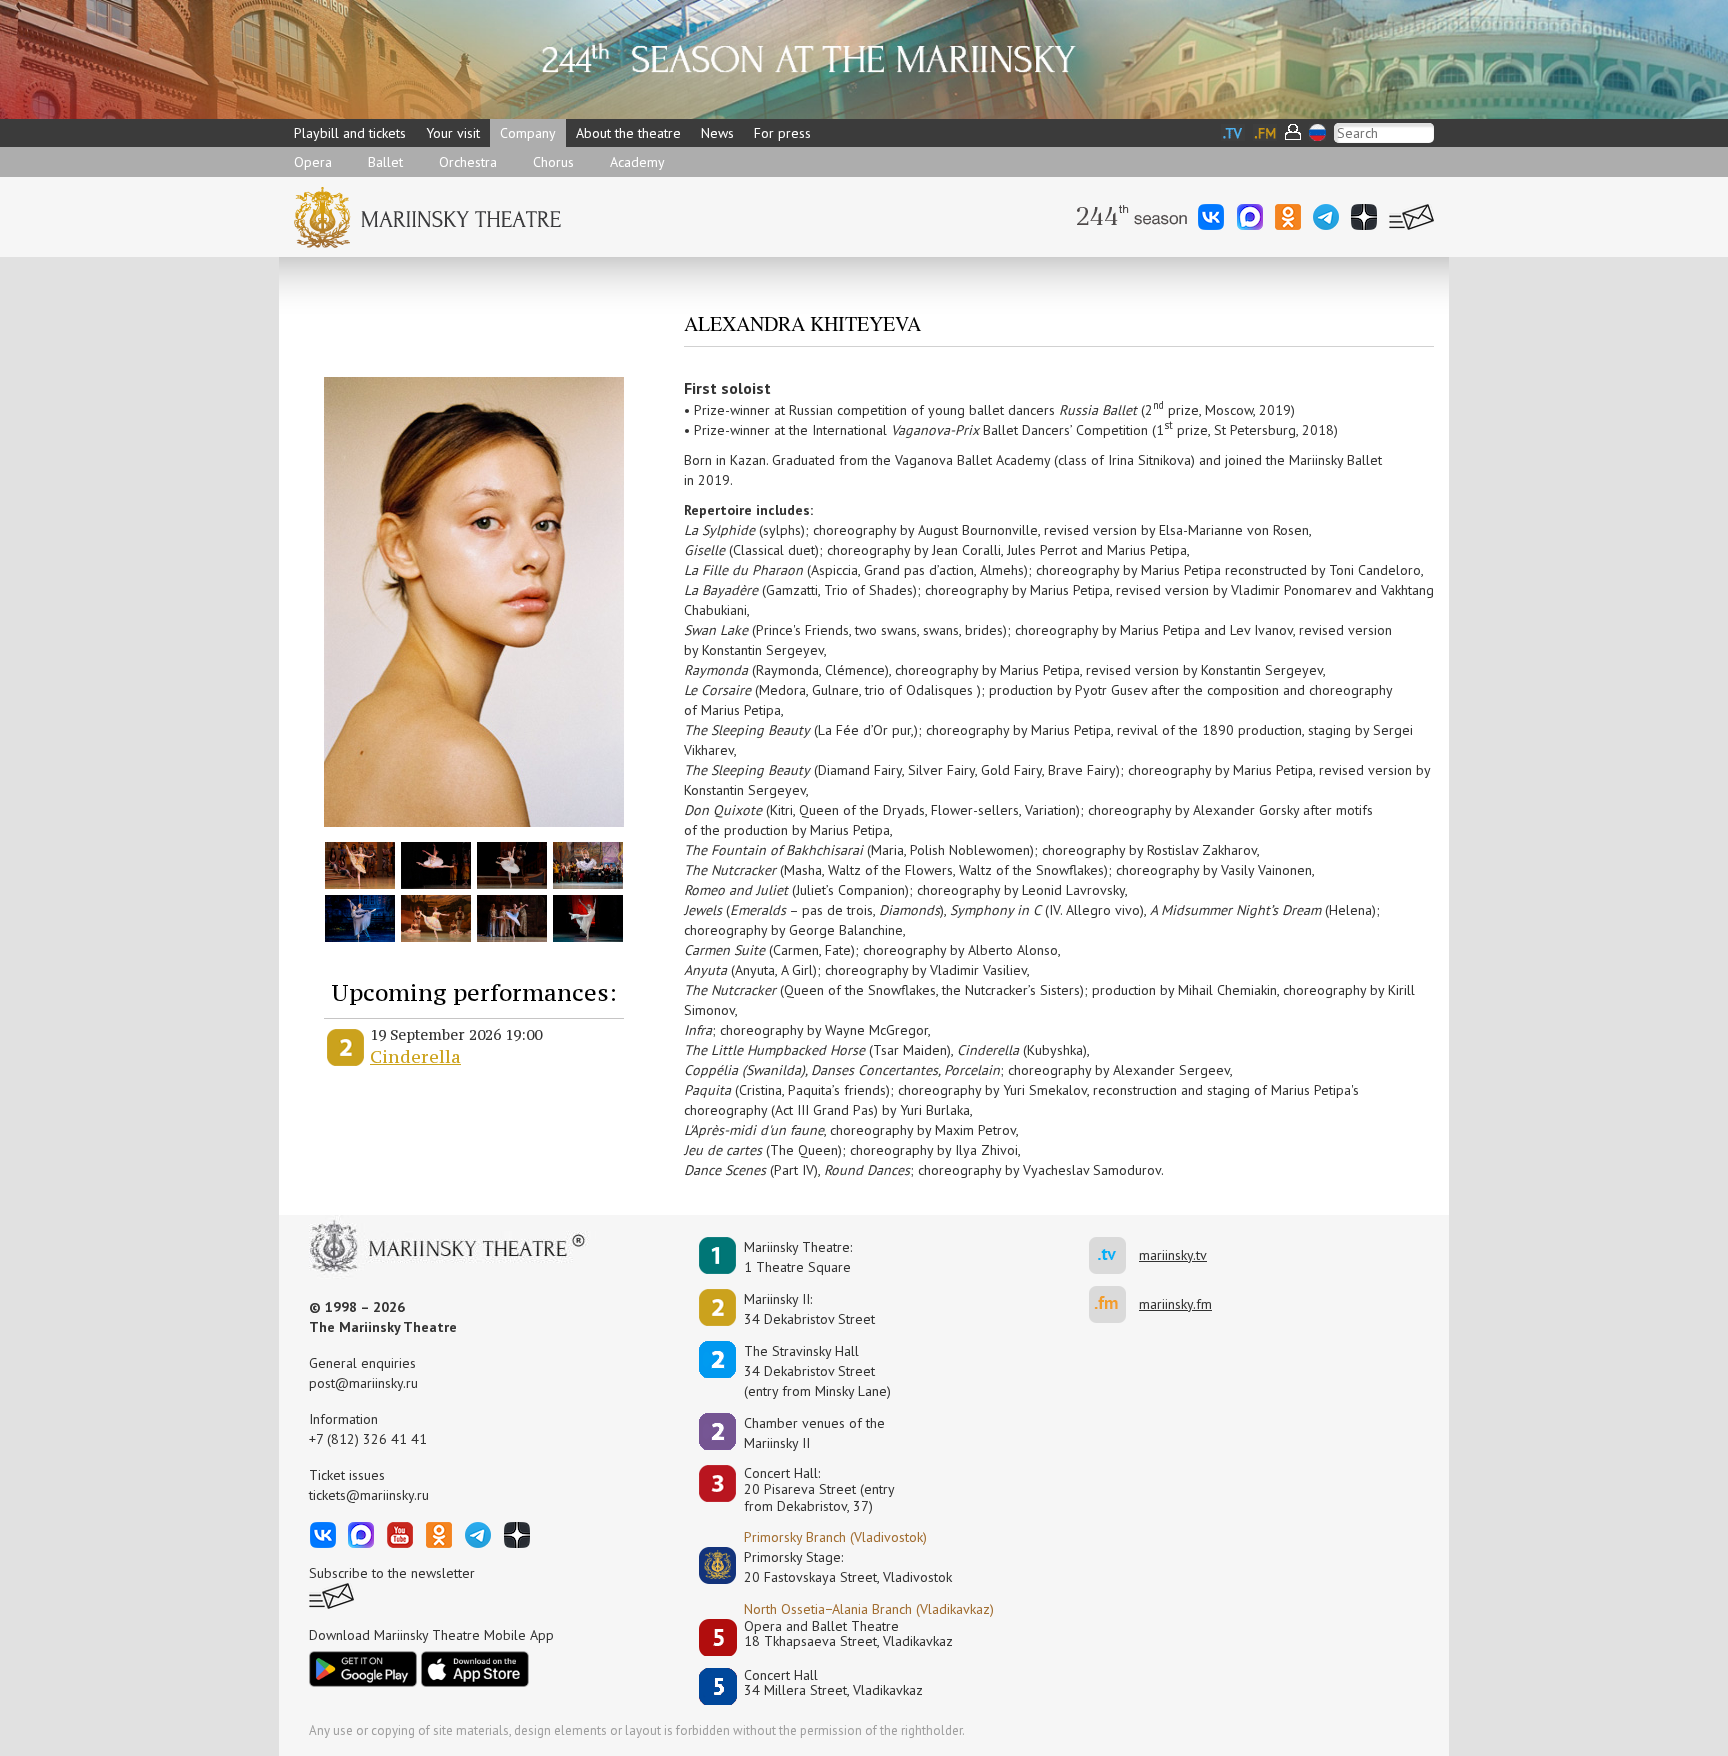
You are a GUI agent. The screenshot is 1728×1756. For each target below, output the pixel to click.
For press (782, 133)
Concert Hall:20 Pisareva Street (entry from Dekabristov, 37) (819, 1490)
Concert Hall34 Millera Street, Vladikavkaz (833, 1683)
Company (528, 133)
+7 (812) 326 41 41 (368, 1439)
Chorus (553, 162)
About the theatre (628, 133)
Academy (637, 162)
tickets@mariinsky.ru (369, 1495)
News (717, 133)
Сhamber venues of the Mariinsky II (814, 1433)
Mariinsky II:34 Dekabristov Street (809, 1309)
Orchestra (468, 162)
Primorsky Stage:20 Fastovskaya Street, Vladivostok (834, 1567)
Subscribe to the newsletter (392, 1573)
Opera (313, 162)
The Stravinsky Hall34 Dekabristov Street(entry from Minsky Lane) (817, 1371)
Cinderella (415, 1056)
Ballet (385, 162)
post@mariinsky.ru (363, 1383)
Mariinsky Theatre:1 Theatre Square (798, 1257)
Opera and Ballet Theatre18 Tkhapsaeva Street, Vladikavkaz (848, 1634)
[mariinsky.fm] (1114, 1304)
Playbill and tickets (350, 133)
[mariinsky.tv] (1114, 1255)
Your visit (453, 133)
